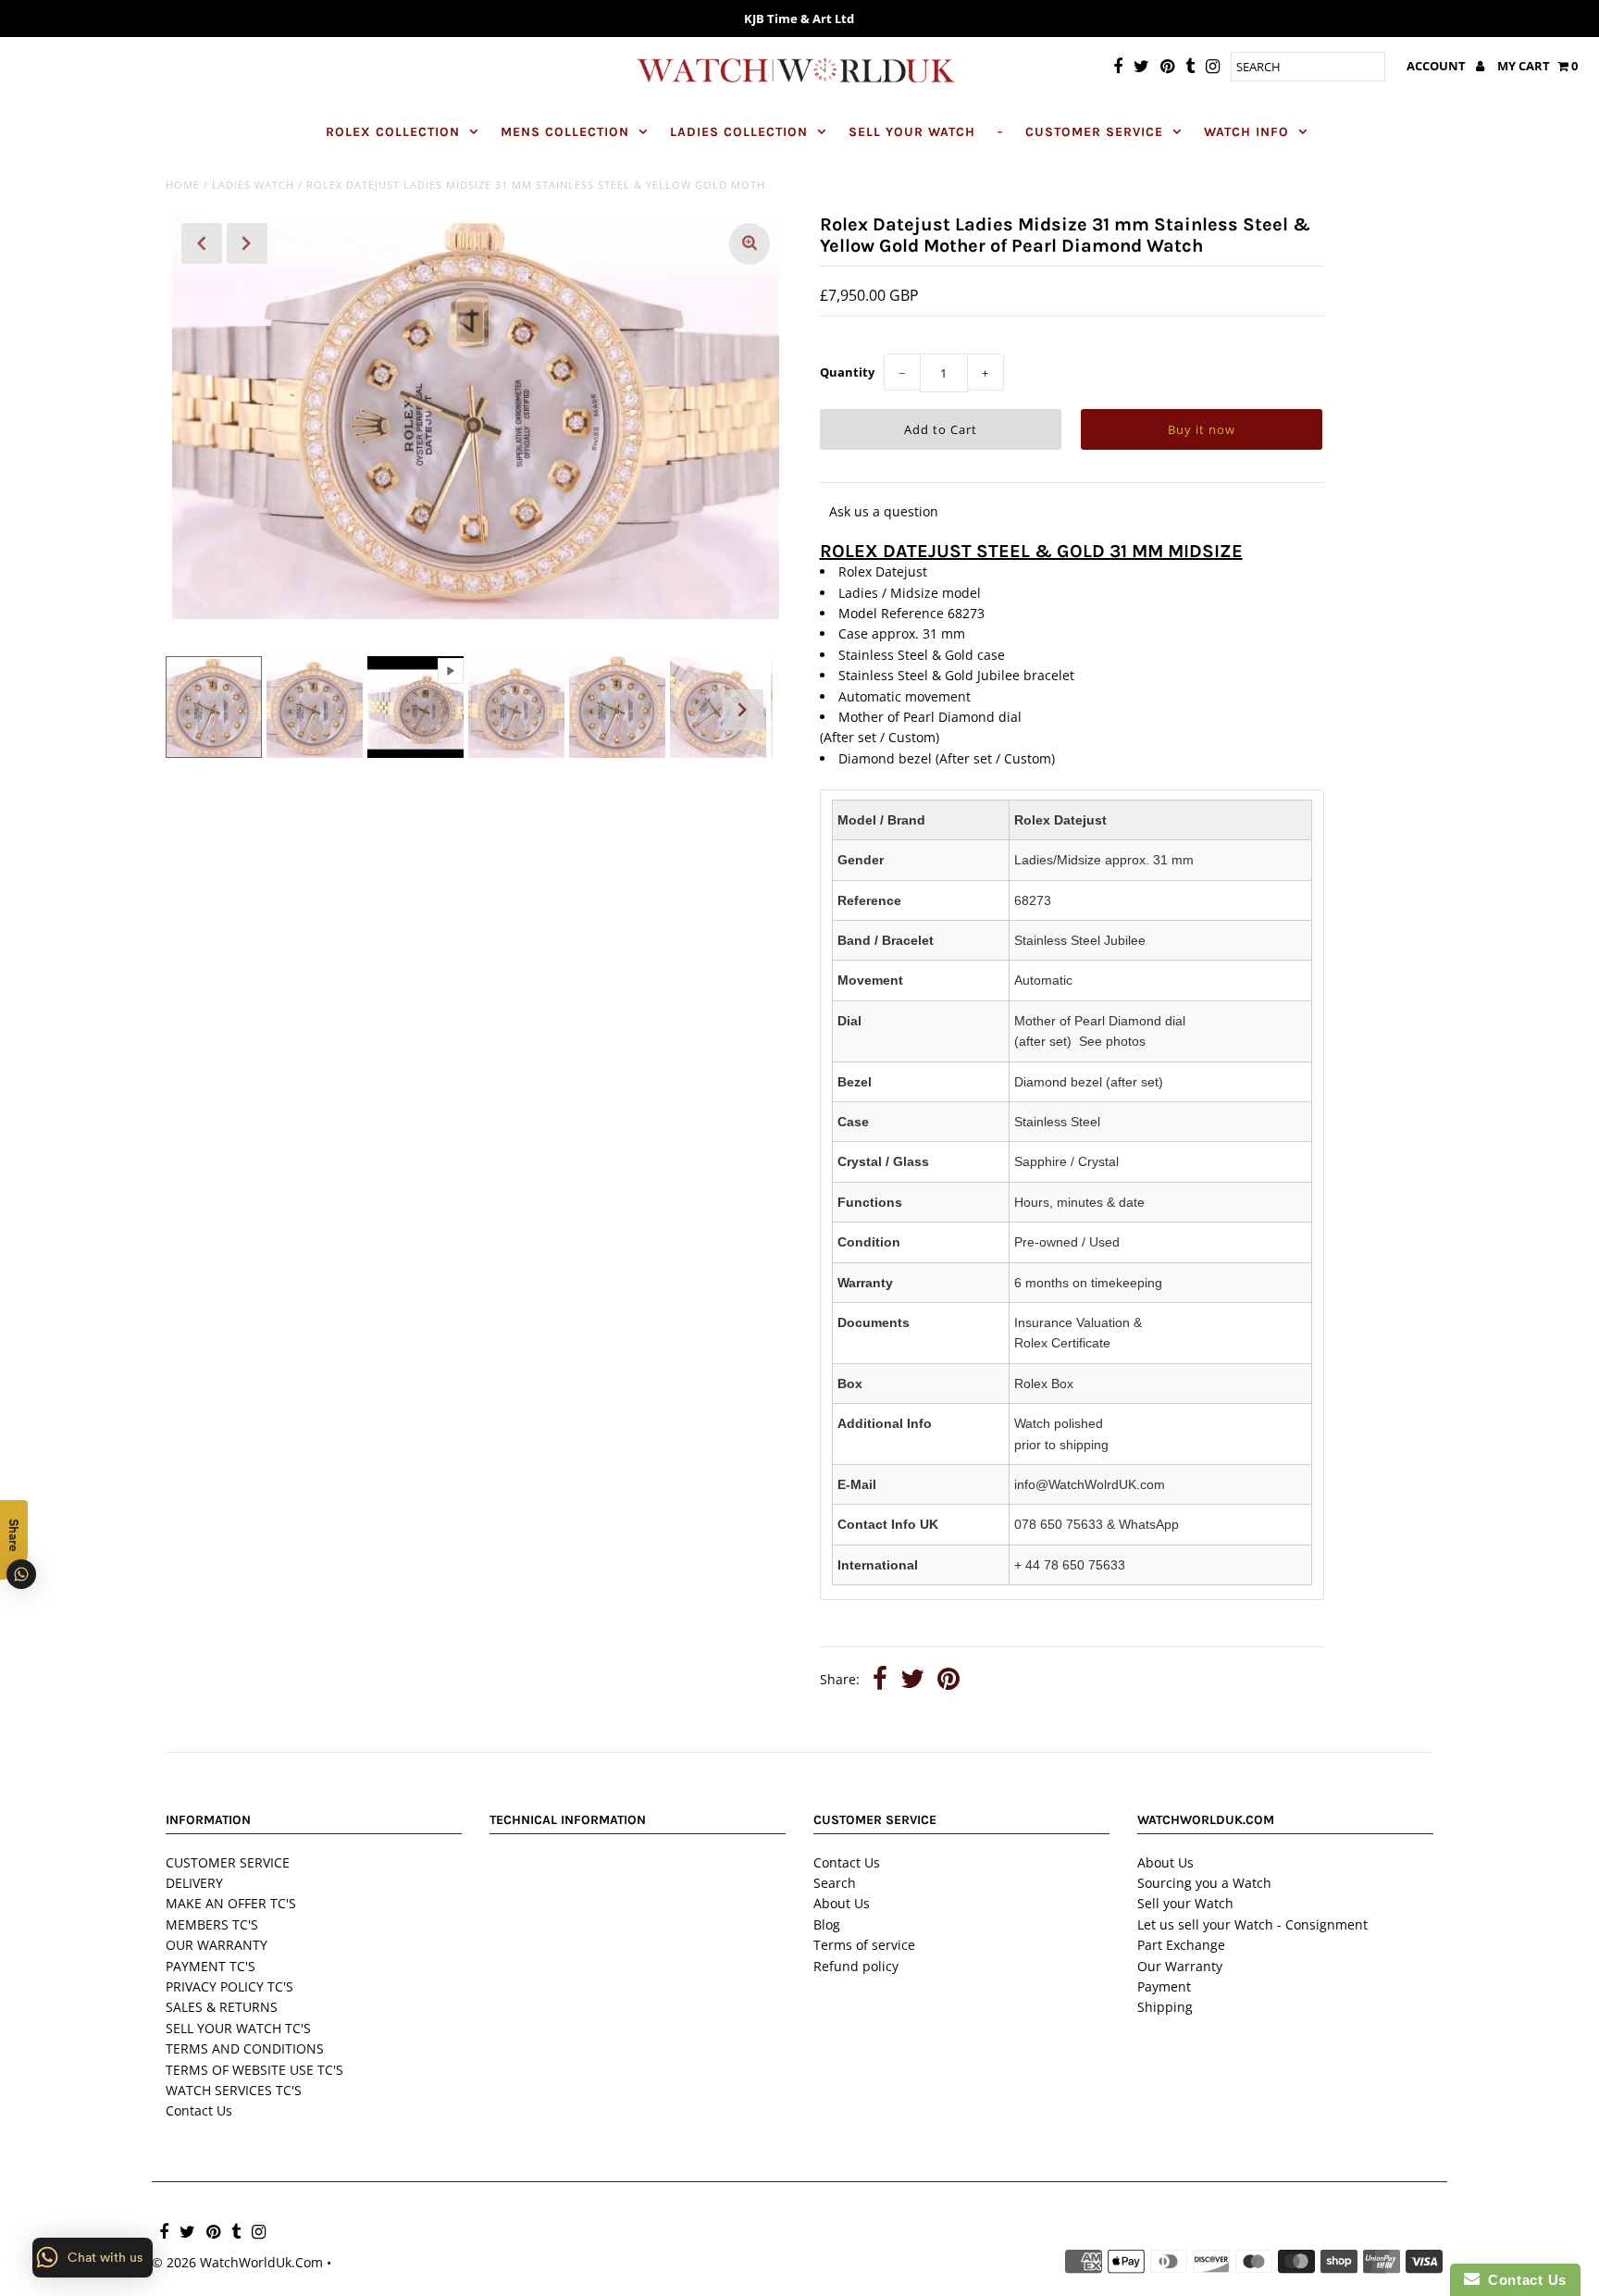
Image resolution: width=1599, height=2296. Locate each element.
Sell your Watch (1185, 1903)
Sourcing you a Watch (1204, 1883)
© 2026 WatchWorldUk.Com (237, 2262)
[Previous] (202, 243)
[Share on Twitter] (912, 1681)
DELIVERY (194, 1883)
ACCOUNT (1438, 66)
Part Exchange (1181, 1945)
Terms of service (864, 1945)
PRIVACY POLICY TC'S (229, 1986)
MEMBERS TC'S (212, 1924)
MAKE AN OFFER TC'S (231, 1903)
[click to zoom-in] (750, 244)
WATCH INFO (1246, 132)
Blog (827, 1924)
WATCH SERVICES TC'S (234, 2090)
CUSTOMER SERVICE (1094, 132)
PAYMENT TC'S (211, 1966)
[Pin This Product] (948, 1681)
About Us (842, 1903)
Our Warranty (1180, 1966)
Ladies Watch (253, 185)
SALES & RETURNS (222, 2007)
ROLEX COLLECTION (393, 132)
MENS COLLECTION (565, 132)
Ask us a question (884, 511)
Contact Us (199, 2110)
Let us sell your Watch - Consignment (1252, 1924)
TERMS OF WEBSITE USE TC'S (254, 2070)
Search (835, 1883)
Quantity (847, 372)
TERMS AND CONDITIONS (245, 2048)
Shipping (1165, 2007)
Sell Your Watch (912, 132)
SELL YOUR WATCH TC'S (238, 2028)
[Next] (247, 243)
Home (183, 185)
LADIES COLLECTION (739, 132)
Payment (1164, 1986)
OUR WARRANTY (217, 1945)
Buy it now (1202, 429)
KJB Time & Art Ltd (799, 19)
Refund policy (856, 1966)
